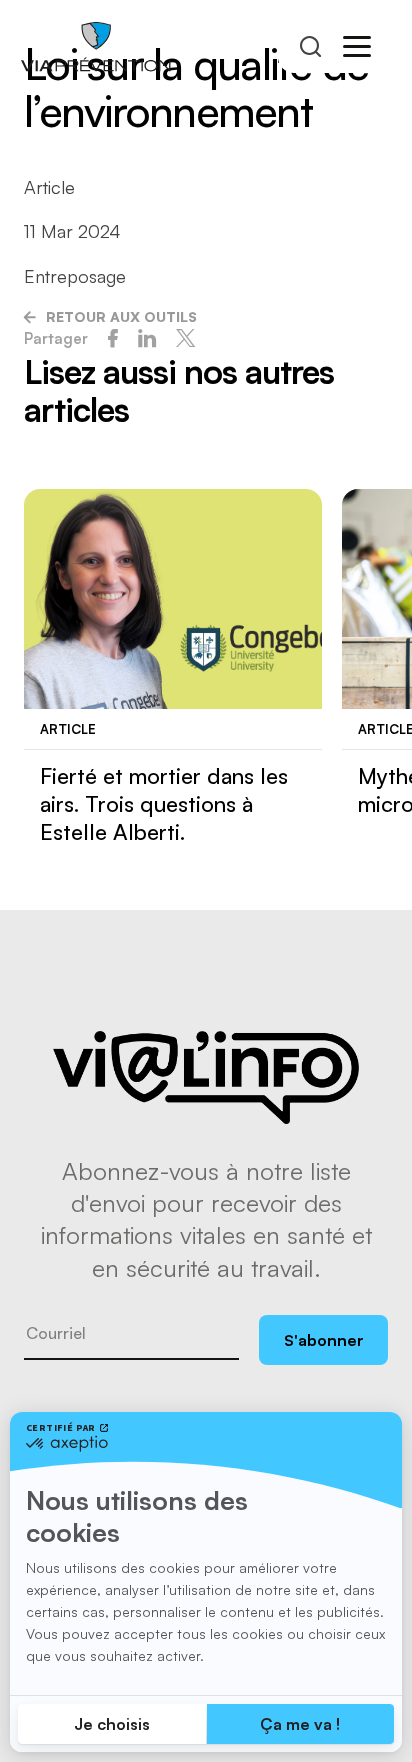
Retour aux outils (121, 316)
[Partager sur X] (185, 339)
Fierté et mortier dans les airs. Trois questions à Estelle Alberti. (164, 803)
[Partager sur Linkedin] (147, 339)
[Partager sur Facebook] (113, 339)
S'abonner (324, 1340)
